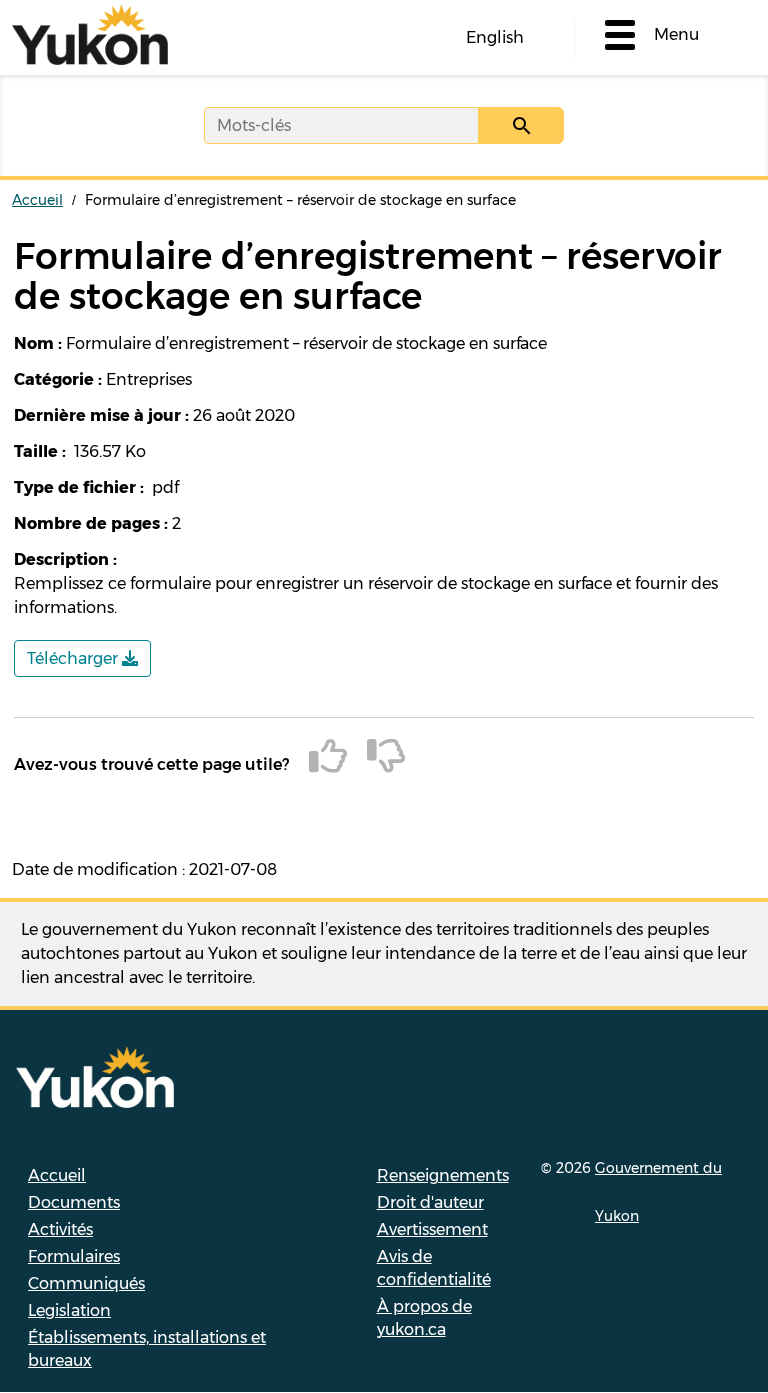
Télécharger (74, 658)
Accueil (37, 200)
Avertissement (432, 1229)
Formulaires (74, 1256)
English (495, 37)
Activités (60, 1229)
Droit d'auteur (430, 1202)
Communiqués (86, 1283)
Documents (74, 1202)
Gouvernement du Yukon (658, 1192)
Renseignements (443, 1175)
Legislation (69, 1310)
